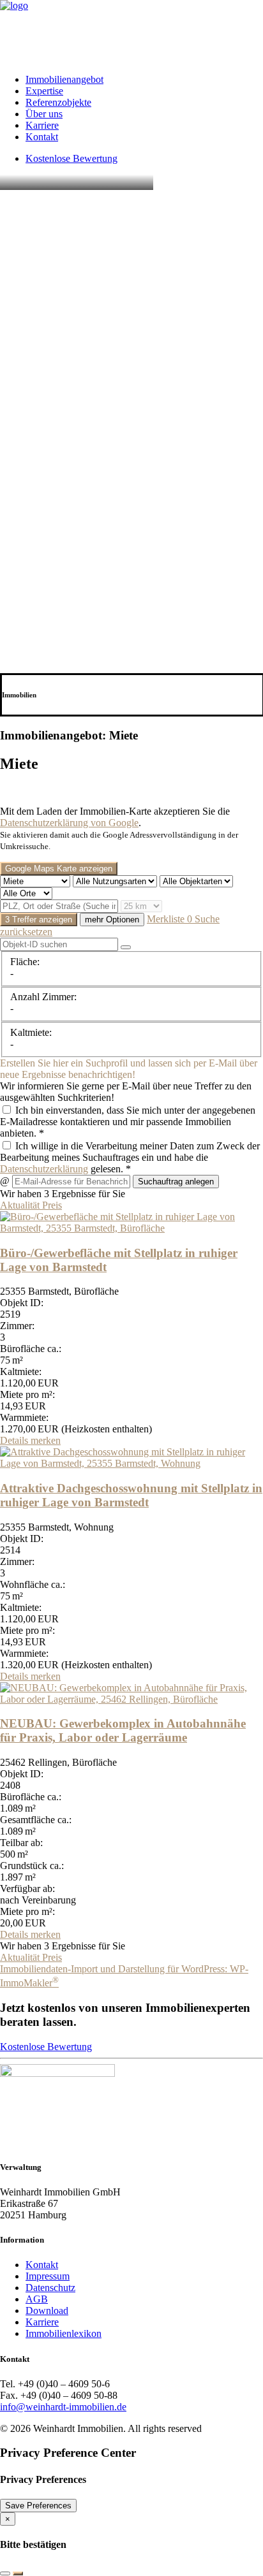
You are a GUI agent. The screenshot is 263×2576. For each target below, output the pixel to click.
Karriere (42, 125)
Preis (52, 1205)
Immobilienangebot (64, 79)
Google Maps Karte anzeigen (59, 869)
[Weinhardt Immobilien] (131, 32)
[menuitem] (144, 80)
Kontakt (42, 137)
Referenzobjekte (58, 102)
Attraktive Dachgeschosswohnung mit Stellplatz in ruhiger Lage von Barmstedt (131, 1495)
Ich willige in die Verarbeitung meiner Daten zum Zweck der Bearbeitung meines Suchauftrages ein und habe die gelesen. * (130, 1157)
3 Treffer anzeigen (39, 920)
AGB (37, 2299)
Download (47, 2310)
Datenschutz (50, 2288)
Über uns (44, 114)
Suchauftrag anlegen (176, 1182)
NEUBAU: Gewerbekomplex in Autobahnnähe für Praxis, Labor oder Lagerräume (123, 1730)
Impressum (48, 2276)
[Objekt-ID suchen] (126, 947)
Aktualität (21, 1205)
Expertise (44, 91)
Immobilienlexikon (64, 2333)
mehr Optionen (112, 920)
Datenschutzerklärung (44, 1169)
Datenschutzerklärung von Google (69, 823)
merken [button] (46, 1440)
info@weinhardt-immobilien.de (63, 2407)
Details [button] (15, 1440)
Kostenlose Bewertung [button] (46, 2047)
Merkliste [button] (169, 919)
